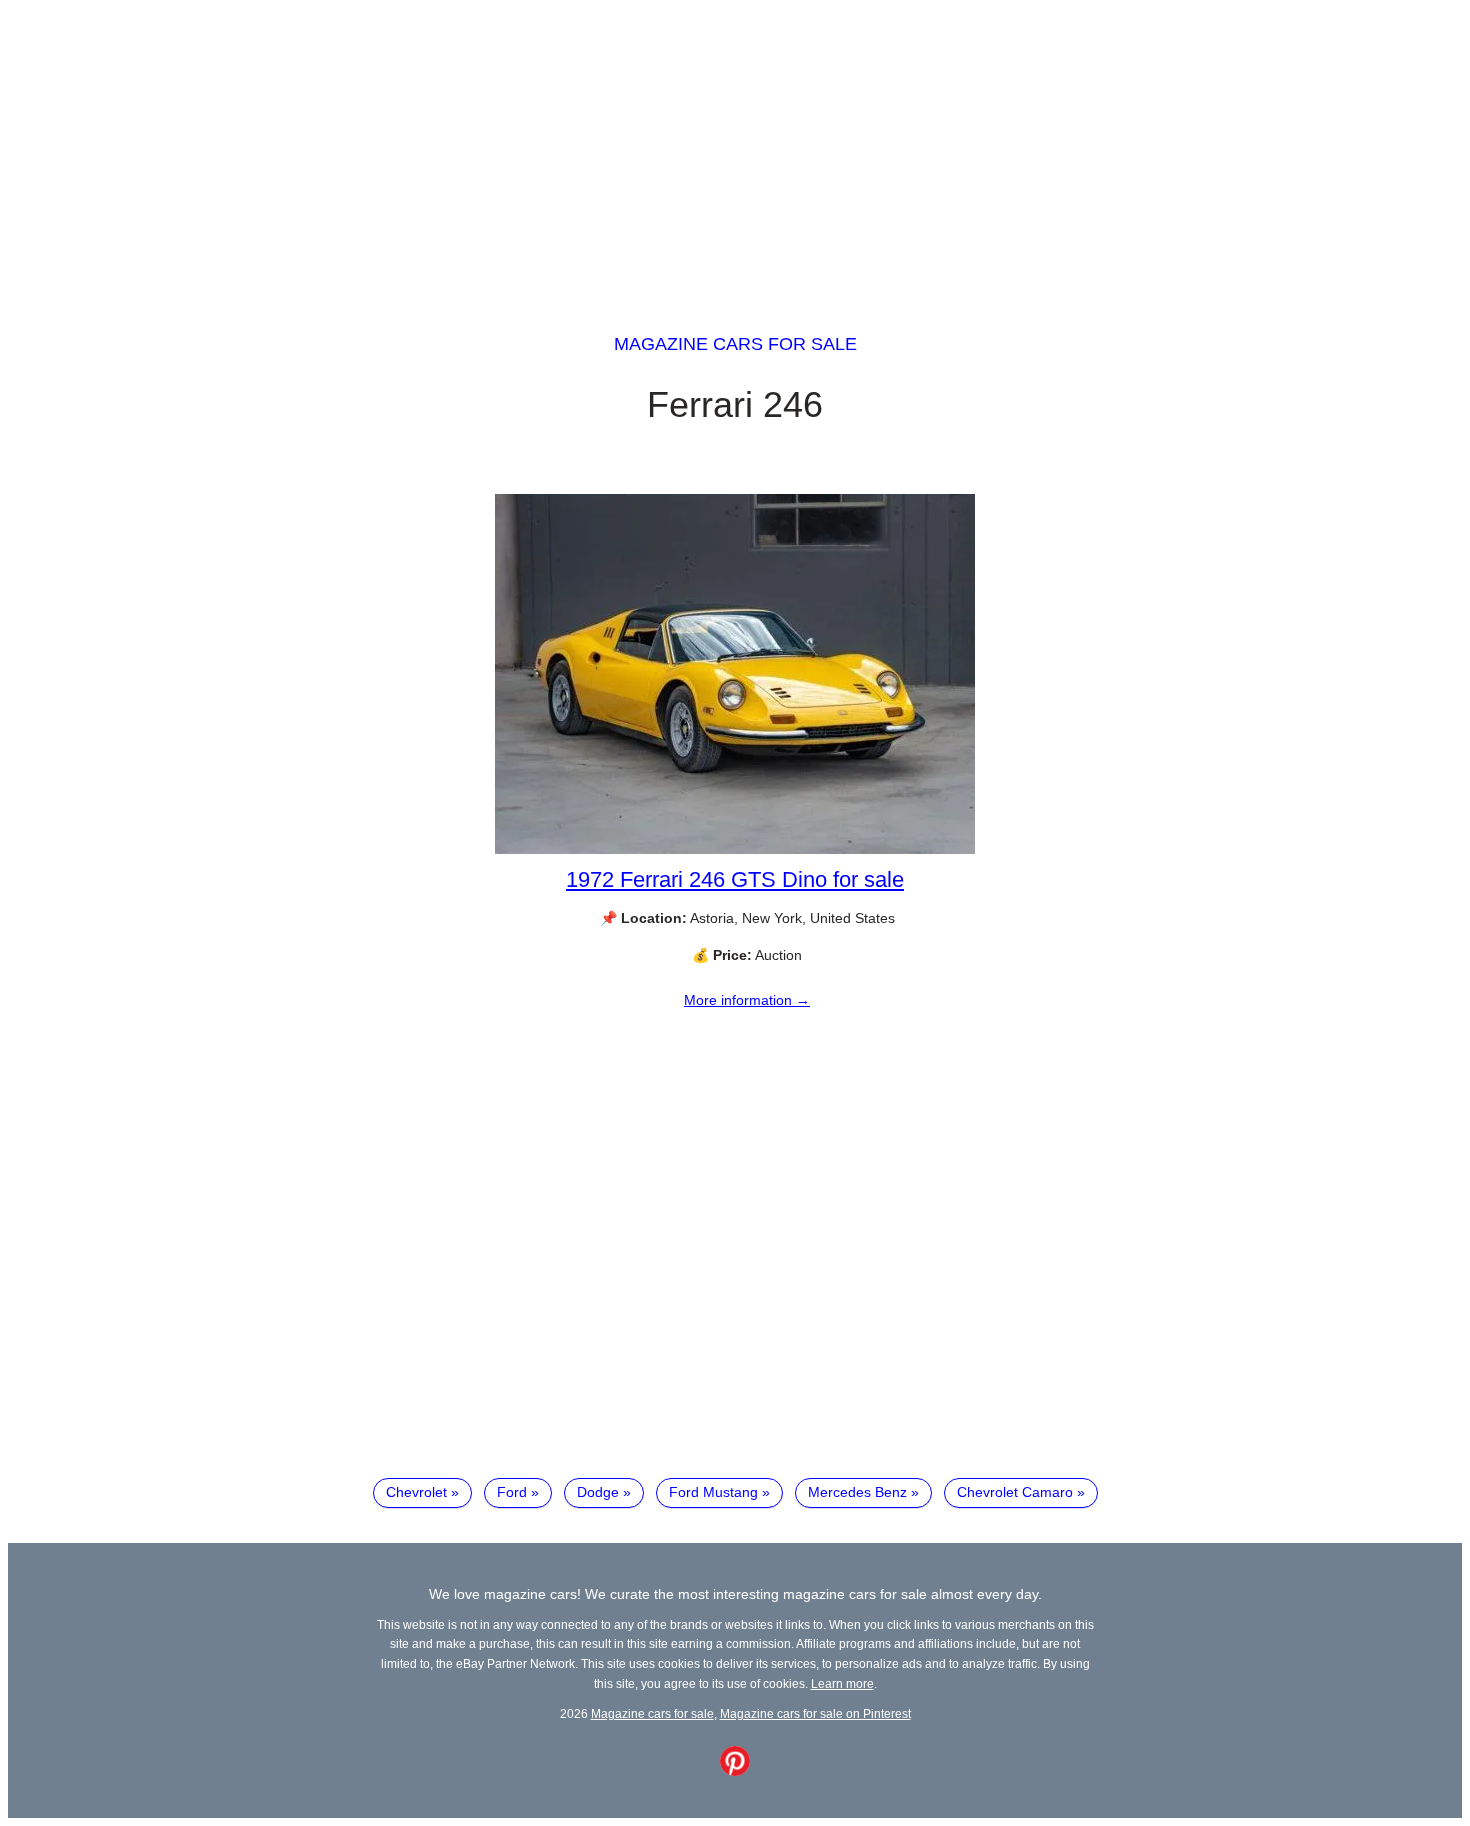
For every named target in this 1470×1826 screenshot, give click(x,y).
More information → (747, 1000)
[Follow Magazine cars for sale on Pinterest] (735, 1771)
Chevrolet (416, 1492)
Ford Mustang (713, 1492)
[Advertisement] (735, 148)
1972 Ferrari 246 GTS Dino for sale (735, 879)
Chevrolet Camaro (1015, 1492)
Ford (512, 1492)
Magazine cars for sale (735, 344)
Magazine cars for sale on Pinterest (815, 1713)
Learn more (842, 1683)
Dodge (598, 1492)
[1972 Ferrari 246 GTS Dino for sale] (735, 849)
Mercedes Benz (857, 1492)
